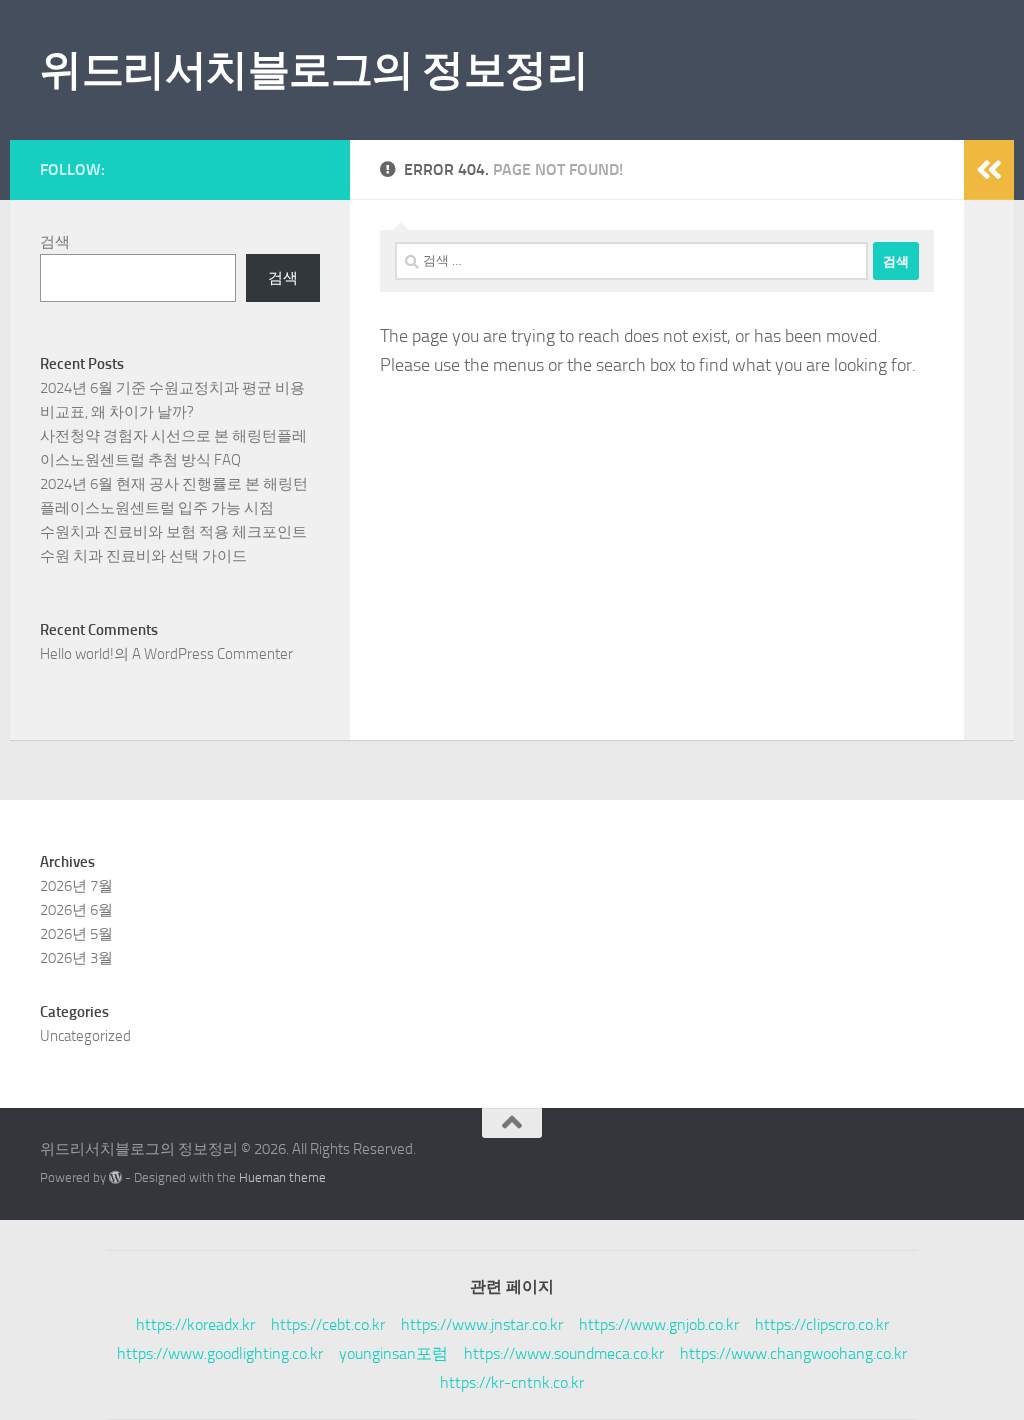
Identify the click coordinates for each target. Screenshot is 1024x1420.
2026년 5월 (76, 934)
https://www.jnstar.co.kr (482, 1324)
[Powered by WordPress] (115, 1177)
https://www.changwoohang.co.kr (793, 1353)
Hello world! (77, 654)
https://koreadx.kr (195, 1324)
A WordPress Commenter (212, 654)
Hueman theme (282, 1177)
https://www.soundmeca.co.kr (564, 1353)
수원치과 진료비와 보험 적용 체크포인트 (173, 532)
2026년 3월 (76, 958)
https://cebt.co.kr (328, 1324)
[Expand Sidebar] (989, 170)
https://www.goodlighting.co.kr (220, 1353)
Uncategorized (85, 1036)
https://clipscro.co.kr (822, 1324)
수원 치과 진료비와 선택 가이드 (143, 556)
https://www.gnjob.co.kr (659, 1324)
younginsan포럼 (393, 1353)
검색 (55, 242)
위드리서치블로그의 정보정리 (314, 70)
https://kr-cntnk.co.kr (512, 1382)
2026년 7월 (76, 886)
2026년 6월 (76, 910)
